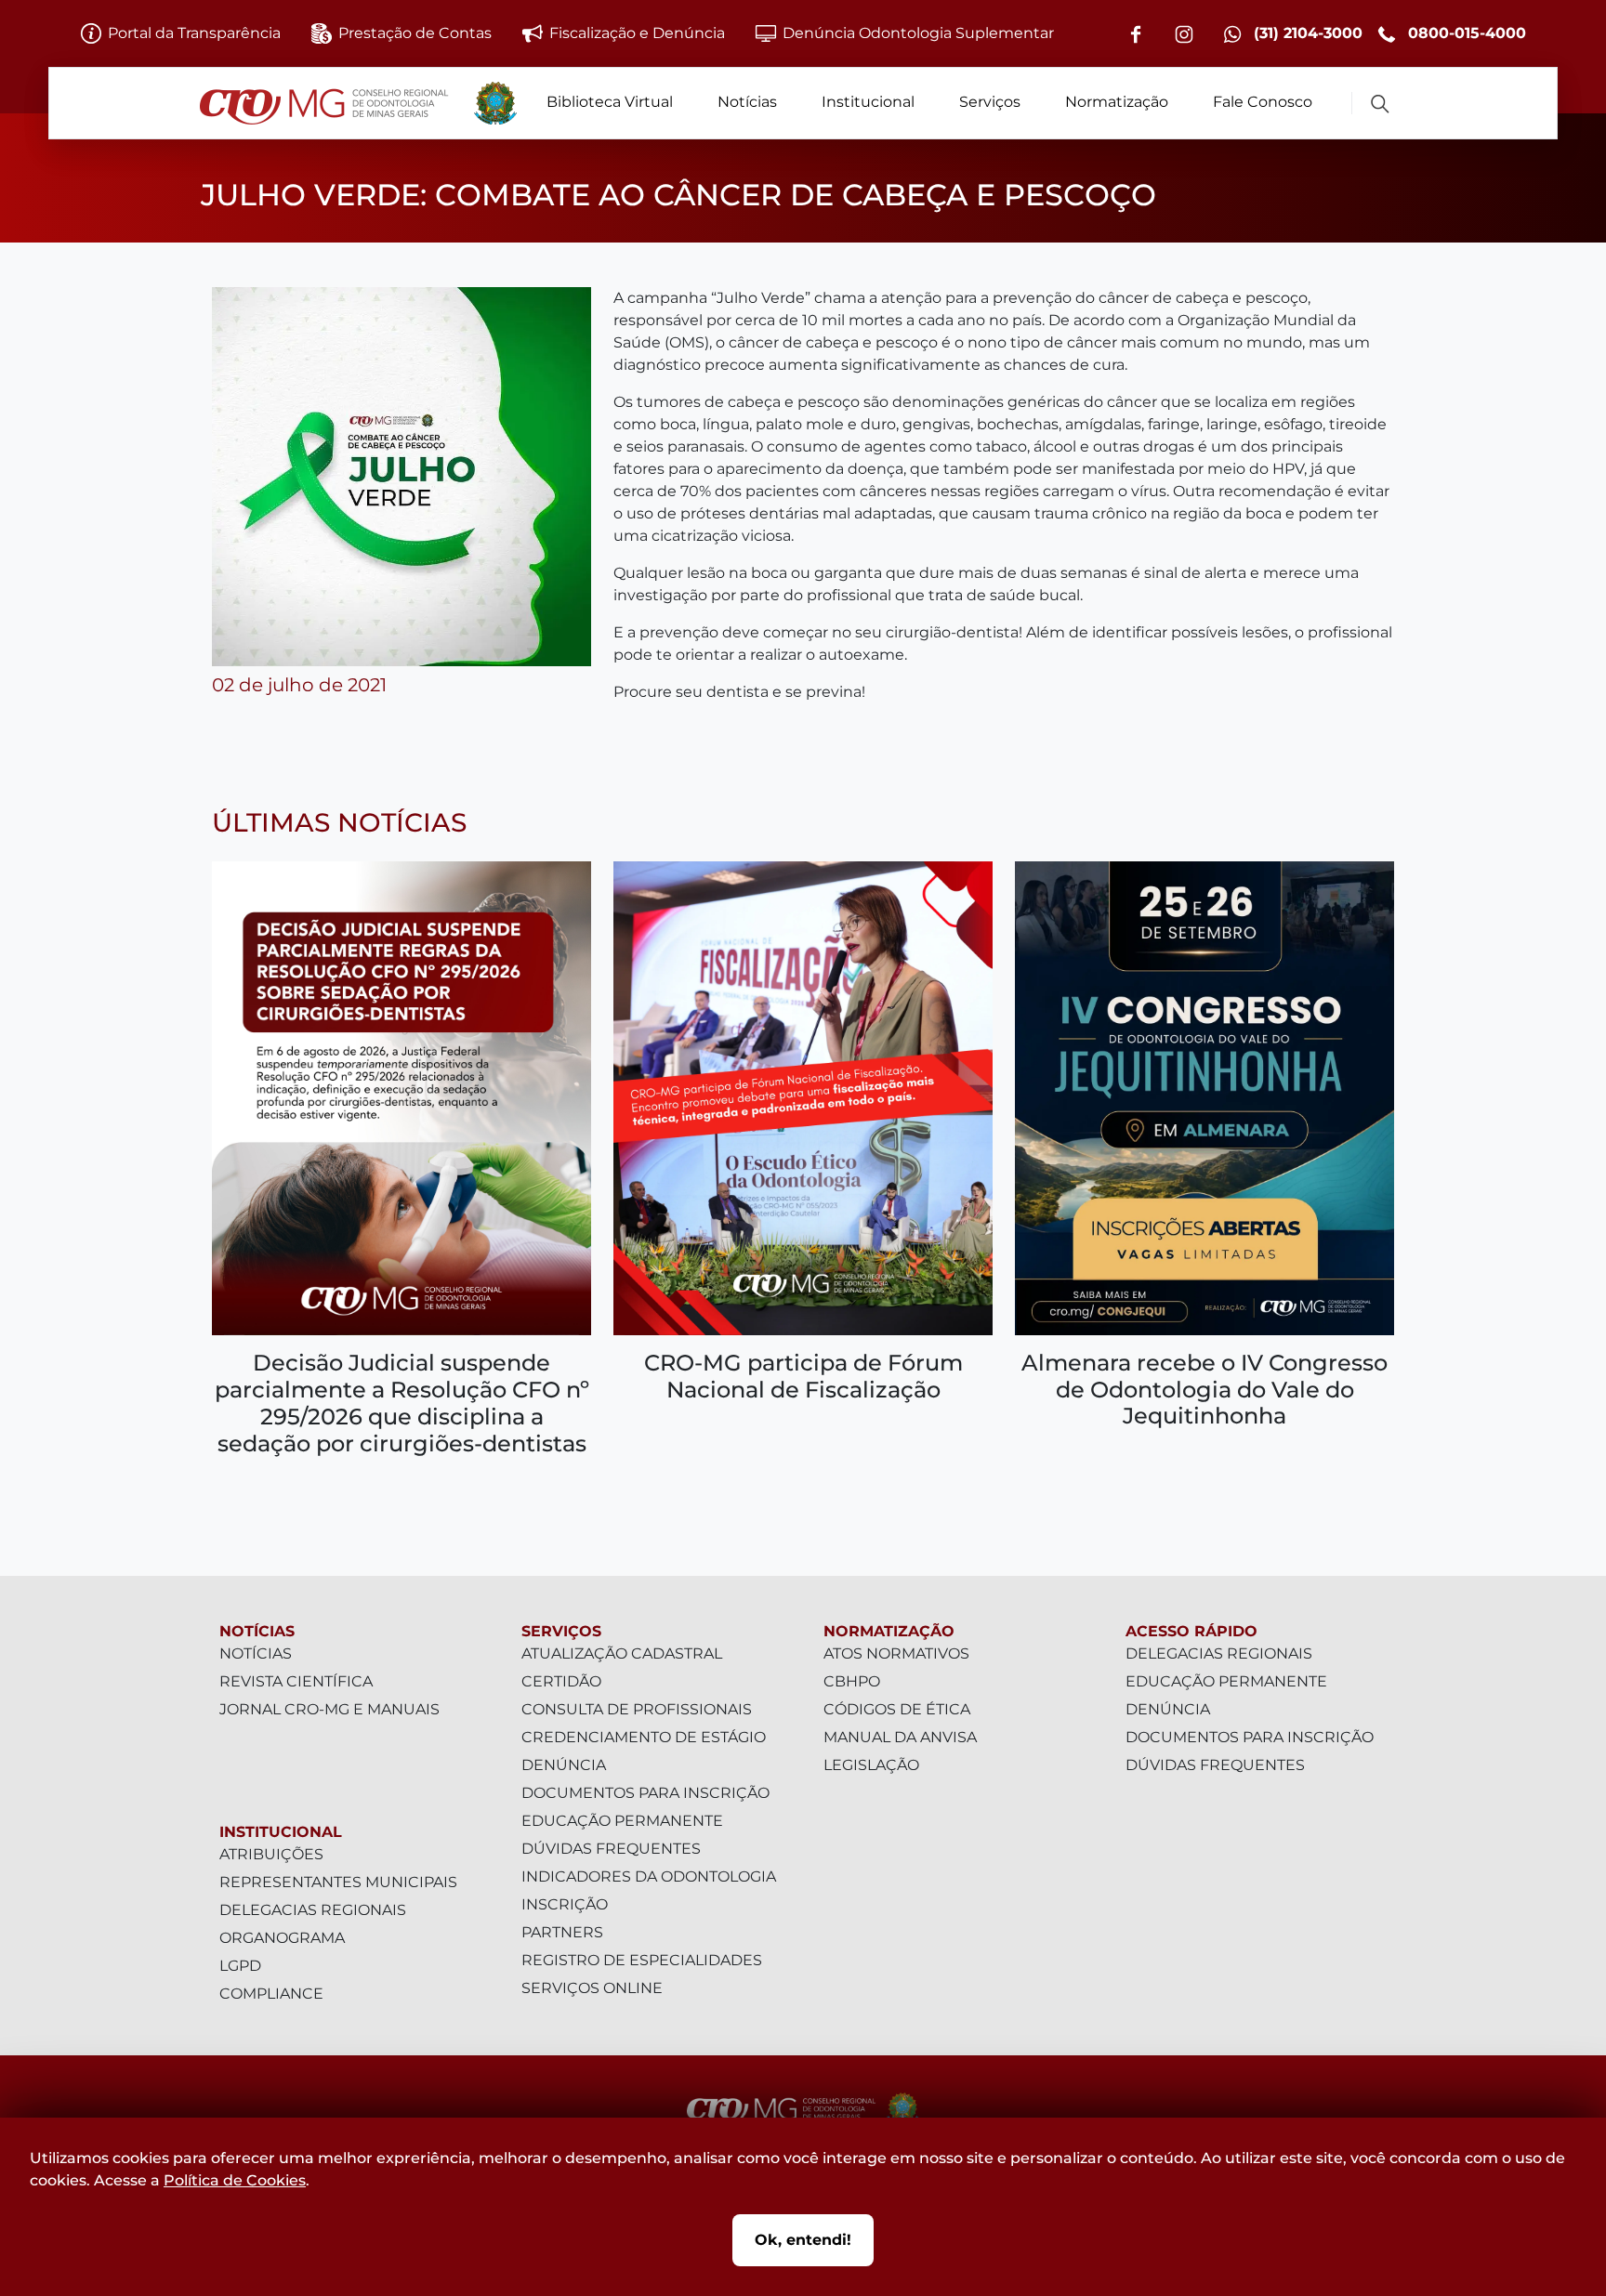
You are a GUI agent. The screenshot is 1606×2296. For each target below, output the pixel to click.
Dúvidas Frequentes (611, 1849)
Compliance (271, 1994)
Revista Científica (296, 1681)
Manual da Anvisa (900, 1737)
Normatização (1117, 102)
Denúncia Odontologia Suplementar (918, 33)
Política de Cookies (235, 2180)
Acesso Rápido (1191, 1631)
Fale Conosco (1263, 102)
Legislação (871, 1765)
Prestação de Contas (415, 33)
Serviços (990, 102)
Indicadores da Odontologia (649, 1876)
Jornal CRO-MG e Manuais (329, 1709)
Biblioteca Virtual (610, 102)
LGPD (240, 1966)
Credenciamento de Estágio (644, 1737)
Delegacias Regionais (313, 1910)
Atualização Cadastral (622, 1653)
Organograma (282, 1938)
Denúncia (564, 1765)
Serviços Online (592, 1988)
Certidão (561, 1681)
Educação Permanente (622, 1821)
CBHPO (852, 1681)
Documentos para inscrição (645, 1793)
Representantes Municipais (338, 1882)
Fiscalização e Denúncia (637, 33)
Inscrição (565, 1904)
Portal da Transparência (194, 33)
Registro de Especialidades (642, 1960)
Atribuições (271, 1854)
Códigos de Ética (897, 1709)
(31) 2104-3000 (1306, 33)
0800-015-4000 (1465, 33)
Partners (562, 1932)
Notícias (747, 102)
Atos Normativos (896, 1653)
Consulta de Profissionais (637, 1709)
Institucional (868, 102)
